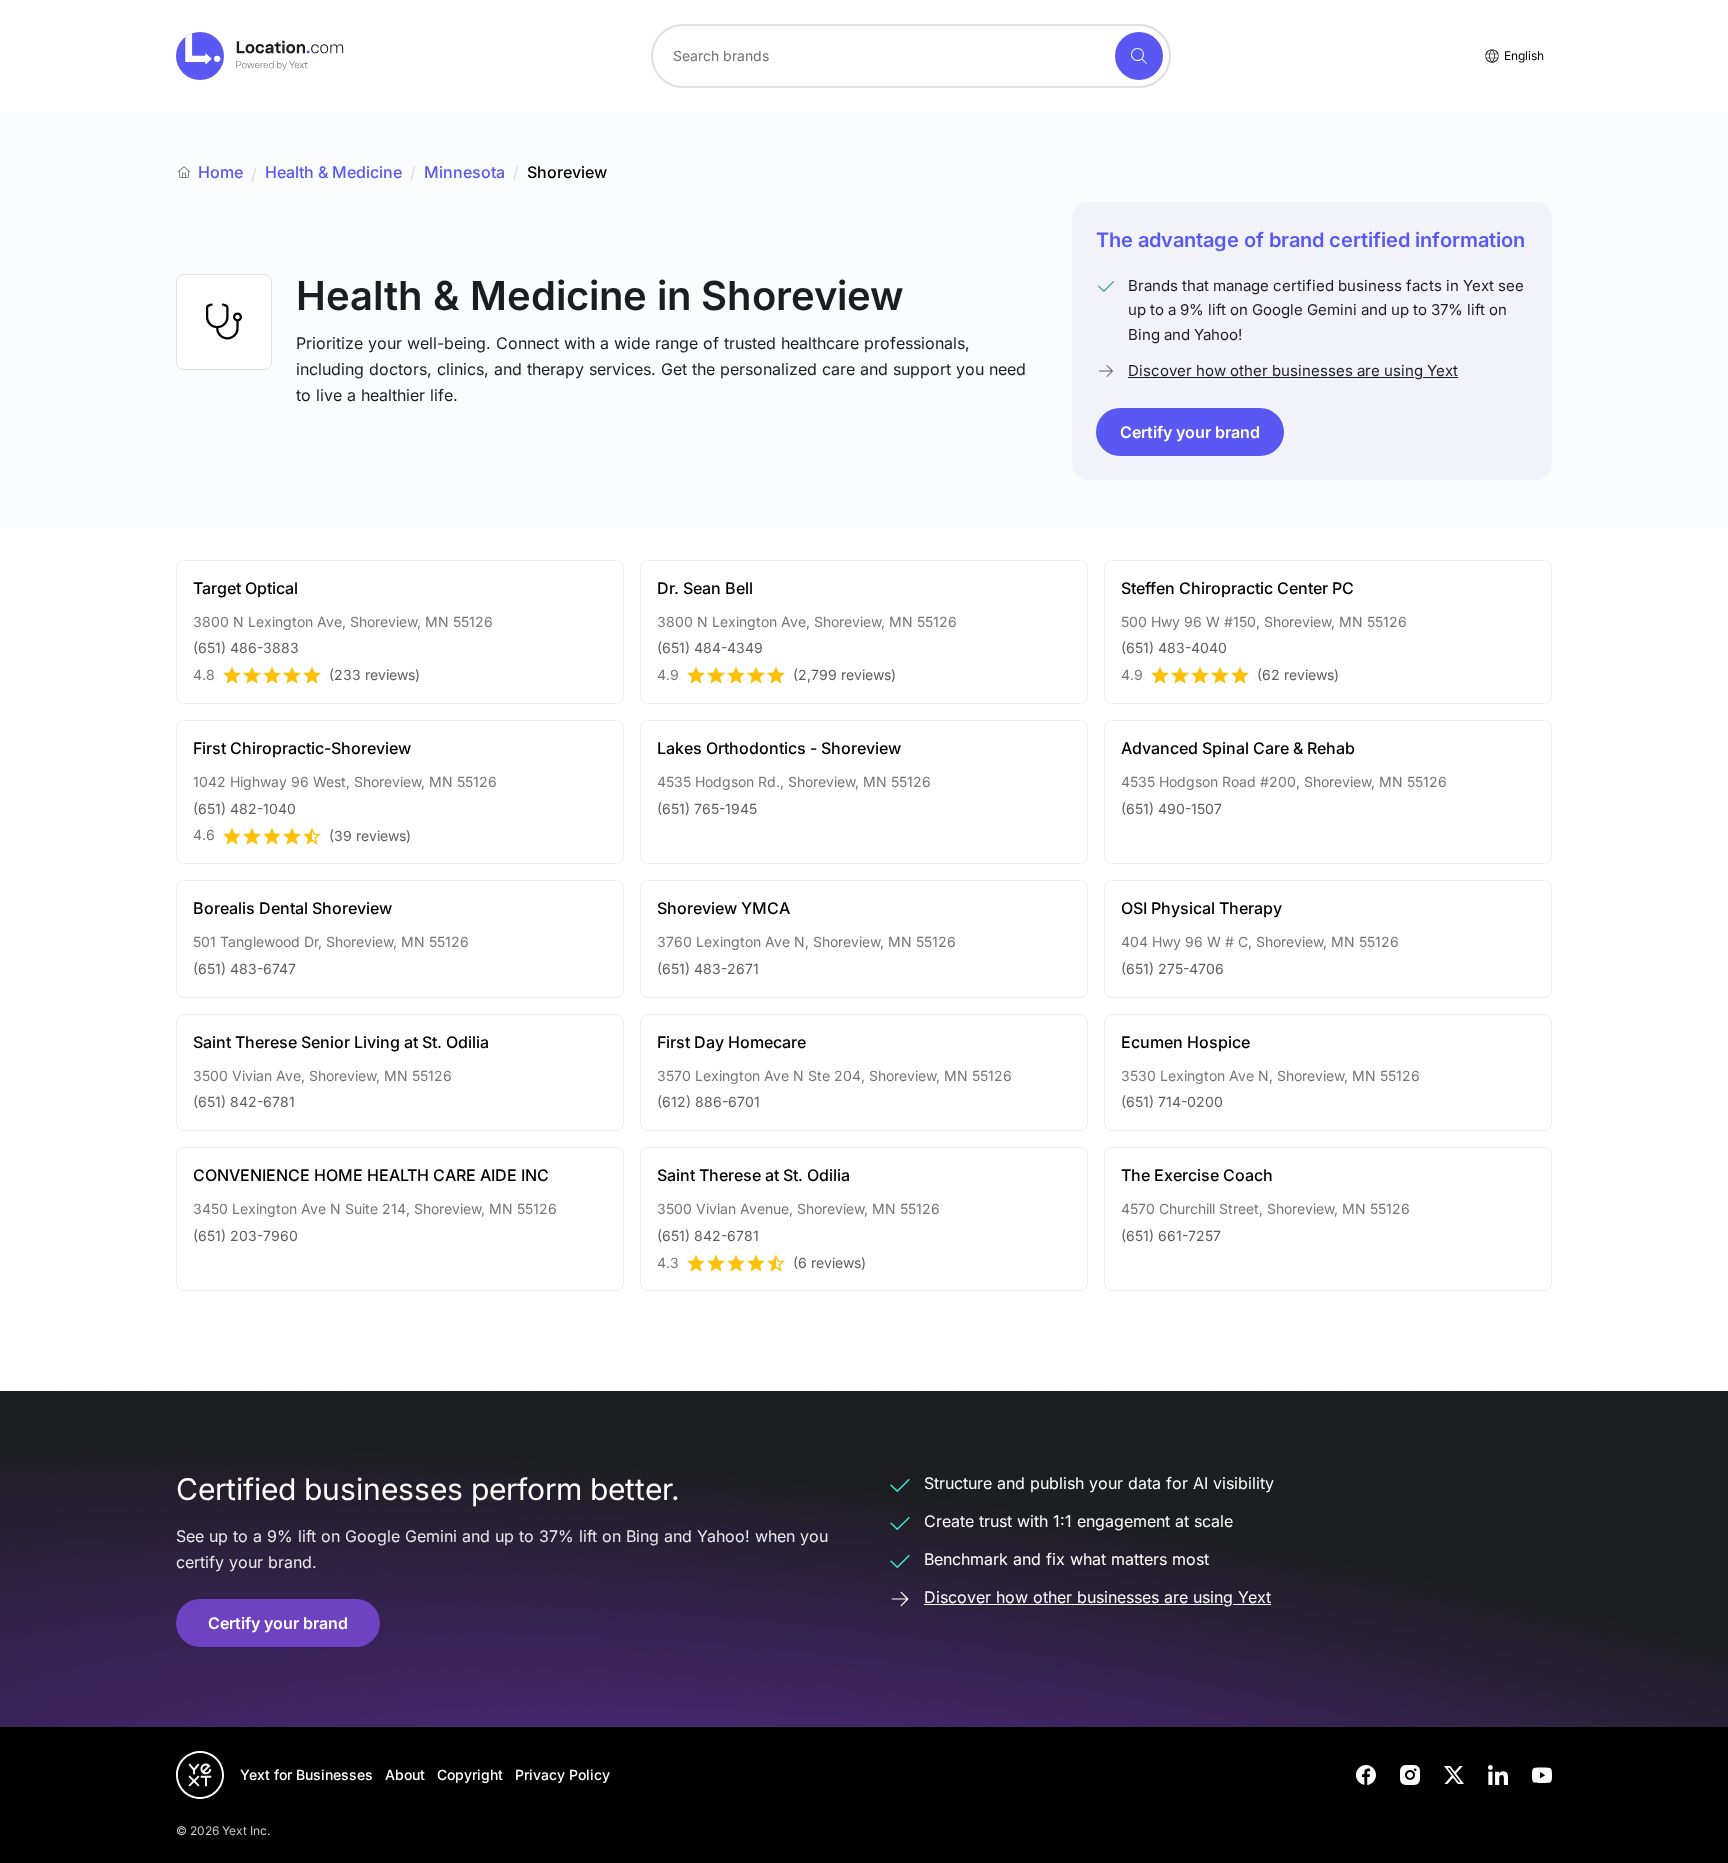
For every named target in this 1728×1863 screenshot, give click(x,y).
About (405, 1774)
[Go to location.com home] (260, 56)
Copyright (470, 1774)
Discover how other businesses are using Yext (1293, 370)
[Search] (1139, 56)
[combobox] (911, 56)
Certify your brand (1190, 432)
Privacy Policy (562, 1774)
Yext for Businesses (306, 1774)
